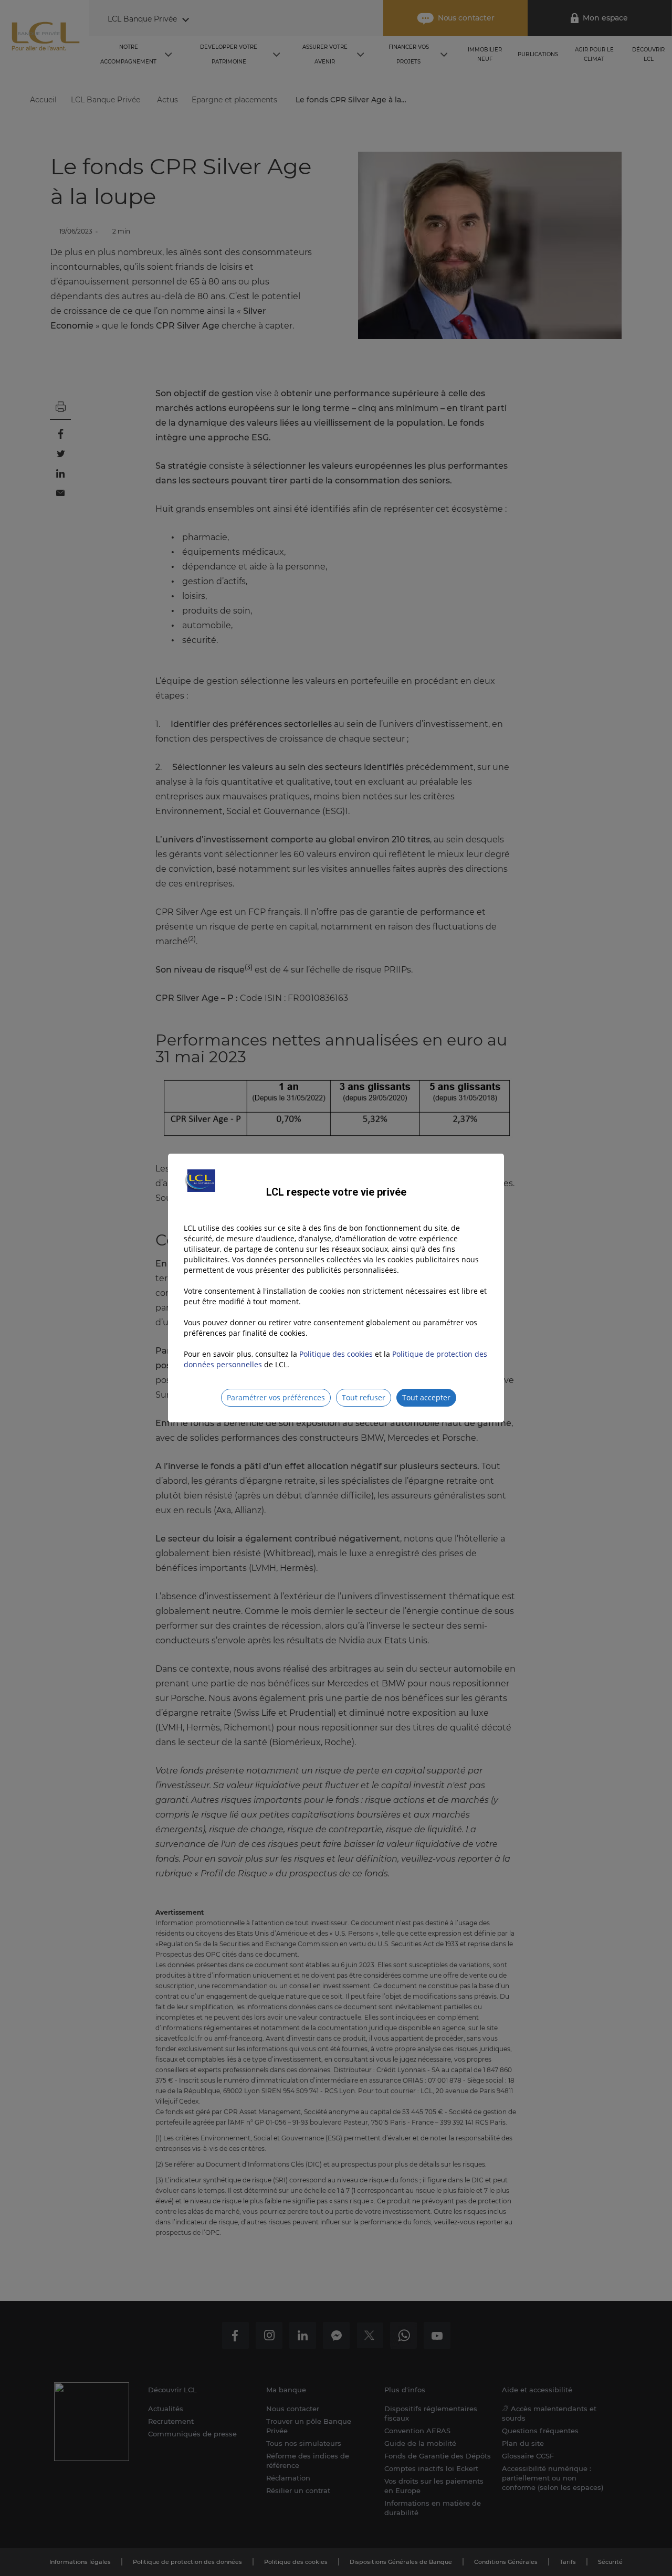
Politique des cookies (336, 1354)
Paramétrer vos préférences (276, 1397)
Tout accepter (426, 1397)
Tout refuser (364, 1397)
